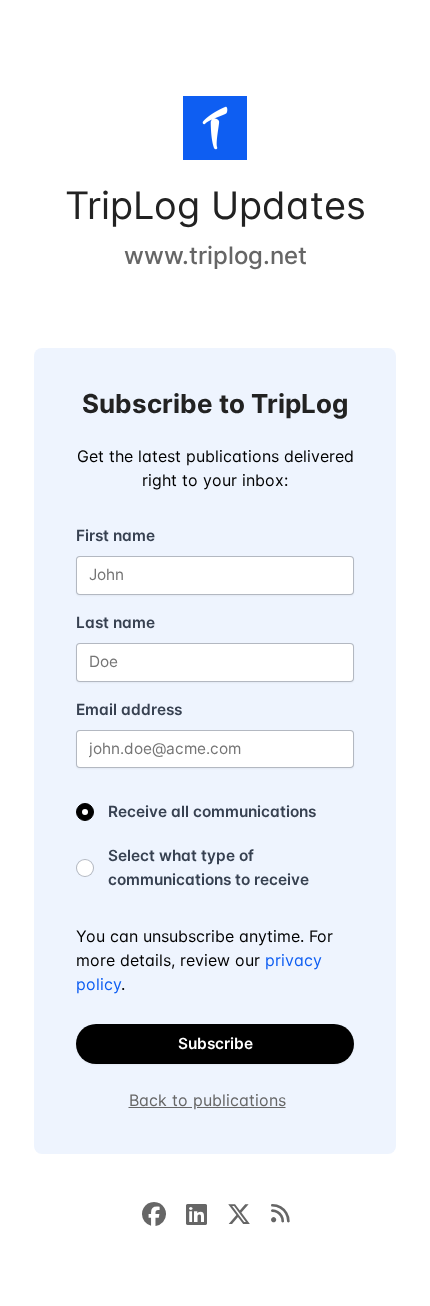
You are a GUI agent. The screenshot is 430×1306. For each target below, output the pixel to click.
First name (115, 535)
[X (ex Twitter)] (249, 1212)
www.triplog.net (215, 255)
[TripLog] (214, 132)
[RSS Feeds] (280, 1212)
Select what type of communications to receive (208, 867)
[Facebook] (164, 1212)
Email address (129, 709)
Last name (115, 622)
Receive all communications (212, 811)
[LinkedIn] (206, 1212)
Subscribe (215, 1043)
